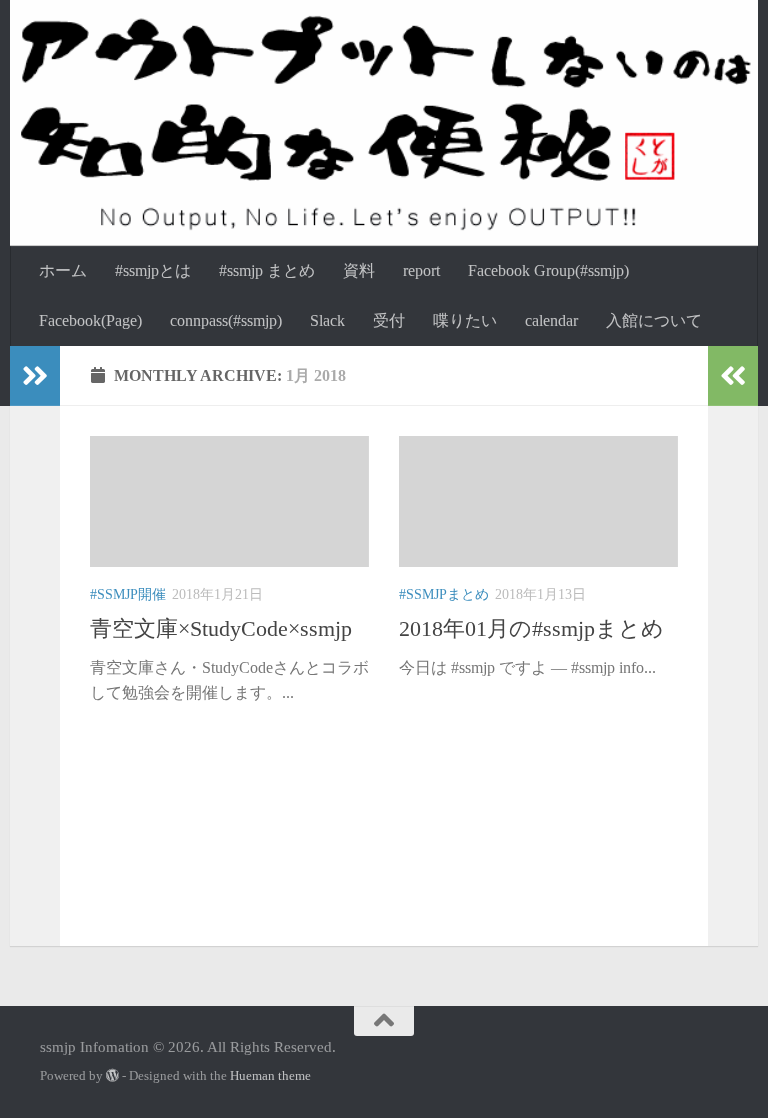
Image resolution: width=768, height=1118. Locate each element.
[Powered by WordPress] (112, 1075)
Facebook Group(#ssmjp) (548, 270)
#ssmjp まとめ (267, 270)
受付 (389, 320)
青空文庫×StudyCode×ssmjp (221, 628)
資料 (359, 270)
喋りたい (465, 320)
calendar (551, 320)
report (421, 270)
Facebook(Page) (90, 320)
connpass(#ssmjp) (226, 320)
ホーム (63, 270)
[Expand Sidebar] (35, 376)
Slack (327, 320)
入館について (654, 320)
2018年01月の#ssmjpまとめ (531, 628)
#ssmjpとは (153, 270)
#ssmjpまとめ (444, 594)
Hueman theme (270, 1075)
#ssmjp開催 (128, 594)
